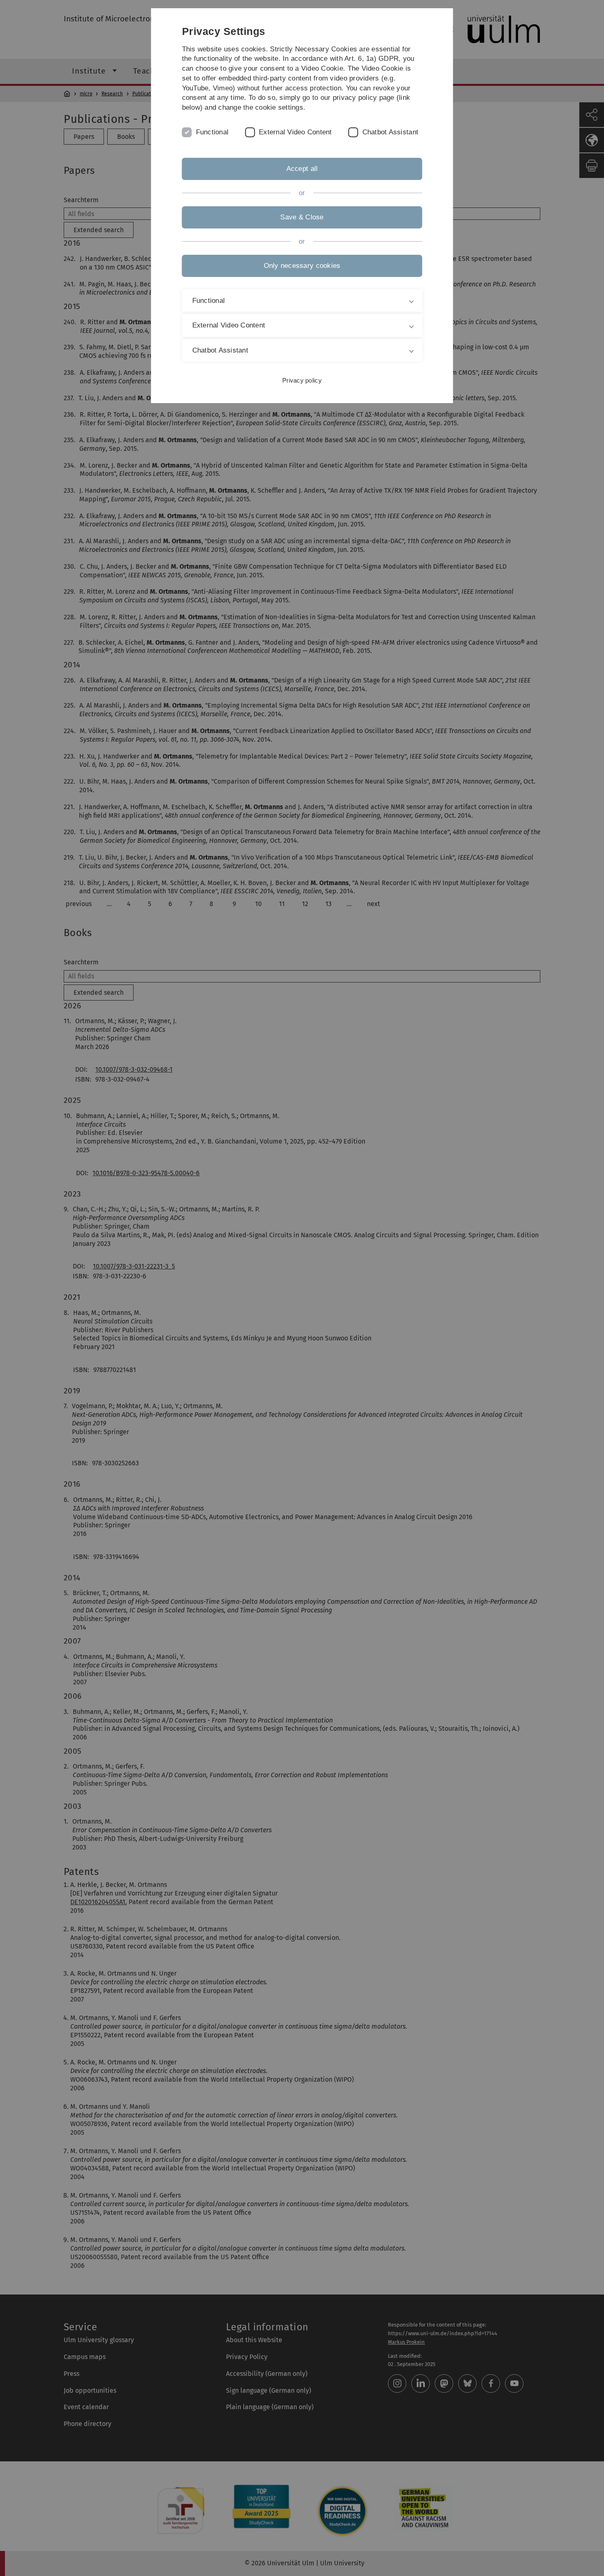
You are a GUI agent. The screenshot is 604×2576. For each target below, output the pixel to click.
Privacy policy (302, 380)
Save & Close (302, 217)
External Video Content (295, 132)
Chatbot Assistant (390, 132)
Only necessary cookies (302, 266)
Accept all (302, 169)
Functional (212, 132)
